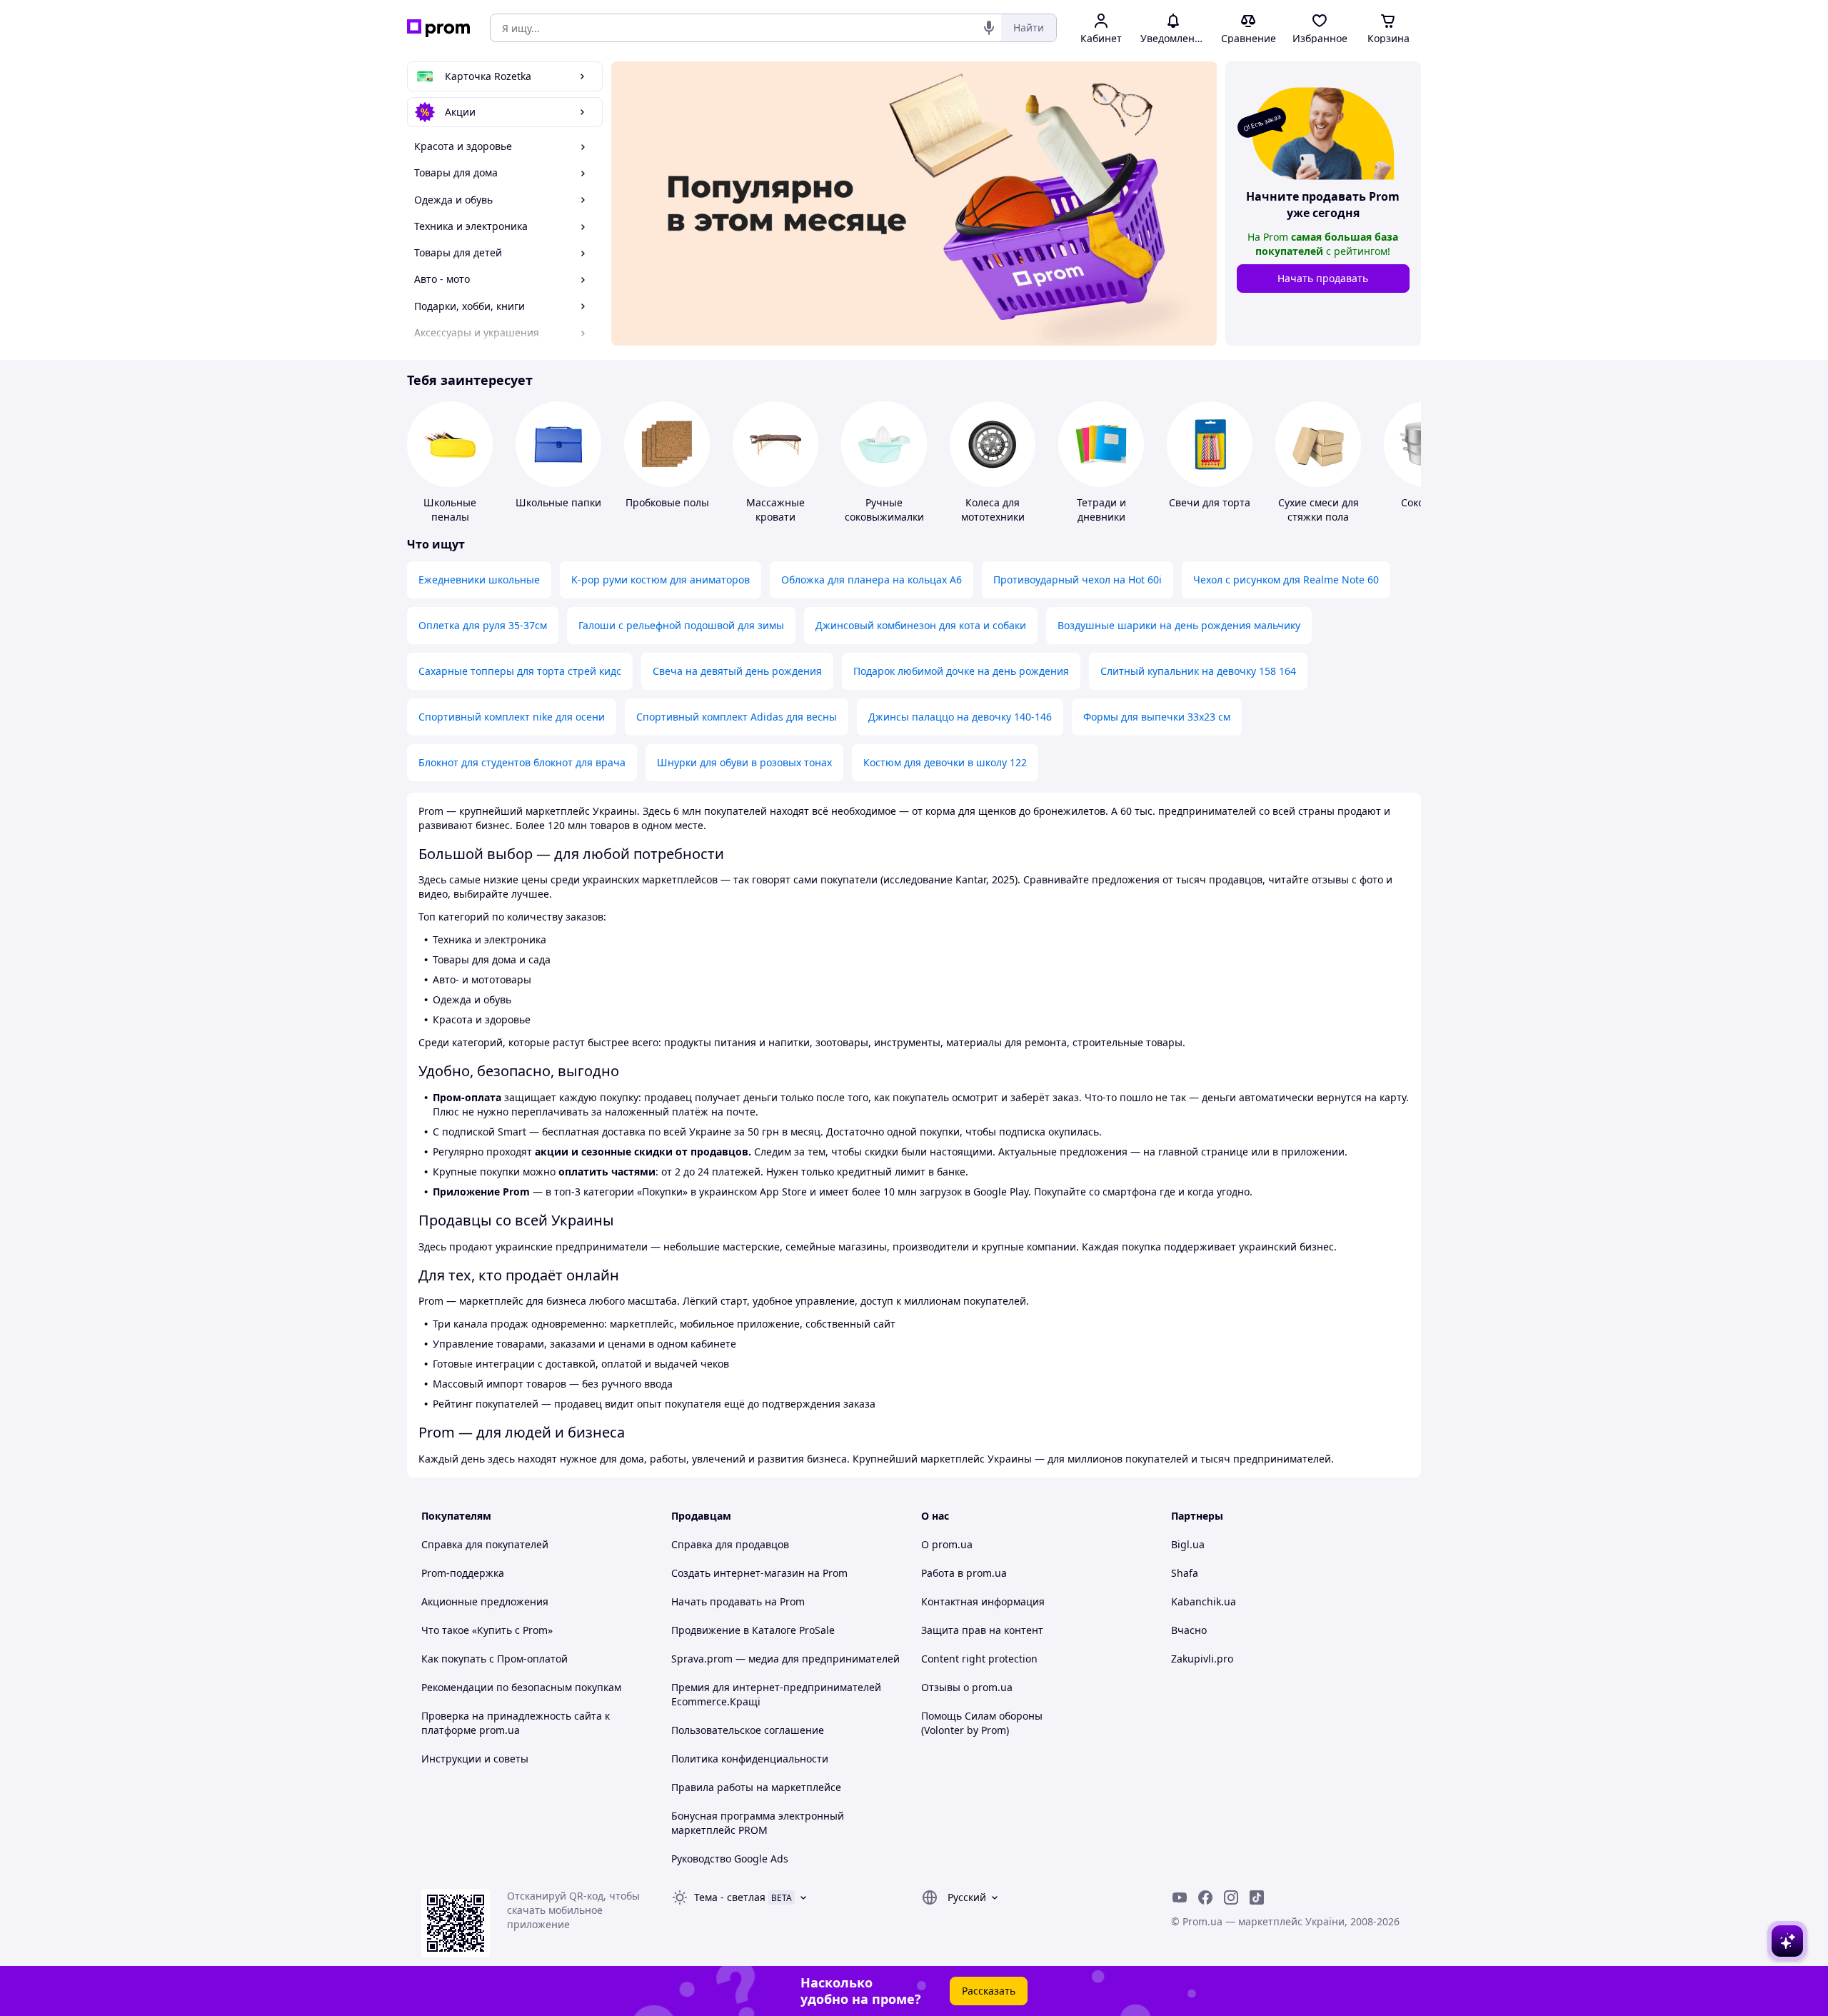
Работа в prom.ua (964, 1573)
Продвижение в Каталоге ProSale (753, 1630)
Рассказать (989, 1991)
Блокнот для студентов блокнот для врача (522, 762)
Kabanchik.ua (1204, 1601)
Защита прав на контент (982, 1630)
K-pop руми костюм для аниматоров (661, 580)
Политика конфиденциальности (750, 1759)
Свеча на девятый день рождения (737, 671)
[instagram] (1231, 1897)
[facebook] (1205, 1897)
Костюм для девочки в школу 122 (945, 762)
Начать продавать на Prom (738, 1601)
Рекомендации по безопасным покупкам (521, 1687)
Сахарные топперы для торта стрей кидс (520, 671)
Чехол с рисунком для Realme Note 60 (1286, 580)
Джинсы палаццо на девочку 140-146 (960, 717)
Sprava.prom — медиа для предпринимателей (785, 1659)
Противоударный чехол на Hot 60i (1078, 580)
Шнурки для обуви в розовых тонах (744, 762)
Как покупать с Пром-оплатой (494, 1659)
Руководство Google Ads (730, 1859)
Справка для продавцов (730, 1544)
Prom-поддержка (463, 1573)
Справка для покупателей (485, 1544)
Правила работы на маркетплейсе (756, 1787)
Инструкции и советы (475, 1759)
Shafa (1185, 1573)
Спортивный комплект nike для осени (512, 717)
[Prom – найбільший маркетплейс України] (438, 28)
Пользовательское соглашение (748, 1730)
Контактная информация (983, 1601)
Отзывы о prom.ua (967, 1687)
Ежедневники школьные (479, 580)
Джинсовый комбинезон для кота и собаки (921, 625)
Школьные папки (558, 502)
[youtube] (1180, 1897)
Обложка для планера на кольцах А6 (872, 580)
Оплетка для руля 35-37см (483, 625)
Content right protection (979, 1659)
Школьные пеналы (450, 510)
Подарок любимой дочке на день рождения (961, 671)
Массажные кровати (775, 510)
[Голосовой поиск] (989, 28)
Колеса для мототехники (993, 510)
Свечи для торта (1210, 502)
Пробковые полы (667, 502)
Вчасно (1189, 1630)
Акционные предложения (485, 1601)
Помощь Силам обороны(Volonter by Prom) (982, 1723)
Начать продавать (1323, 278)
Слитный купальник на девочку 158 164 (1198, 671)
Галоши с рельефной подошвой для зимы (681, 625)
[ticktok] (1257, 1897)
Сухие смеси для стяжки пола (1319, 510)
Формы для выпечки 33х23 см (1157, 717)
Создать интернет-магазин (738, 1573)
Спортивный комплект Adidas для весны (737, 717)
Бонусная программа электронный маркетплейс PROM (758, 1823)
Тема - (730, 1897)
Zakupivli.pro (1202, 1659)
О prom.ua (947, 1544)
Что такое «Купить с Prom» (487, 1630)
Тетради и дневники (1101, 510)
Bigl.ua (1188, 1544)
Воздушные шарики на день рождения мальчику (1179, 625)
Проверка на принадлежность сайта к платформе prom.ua (516, 1723)
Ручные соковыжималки (884, 510)
